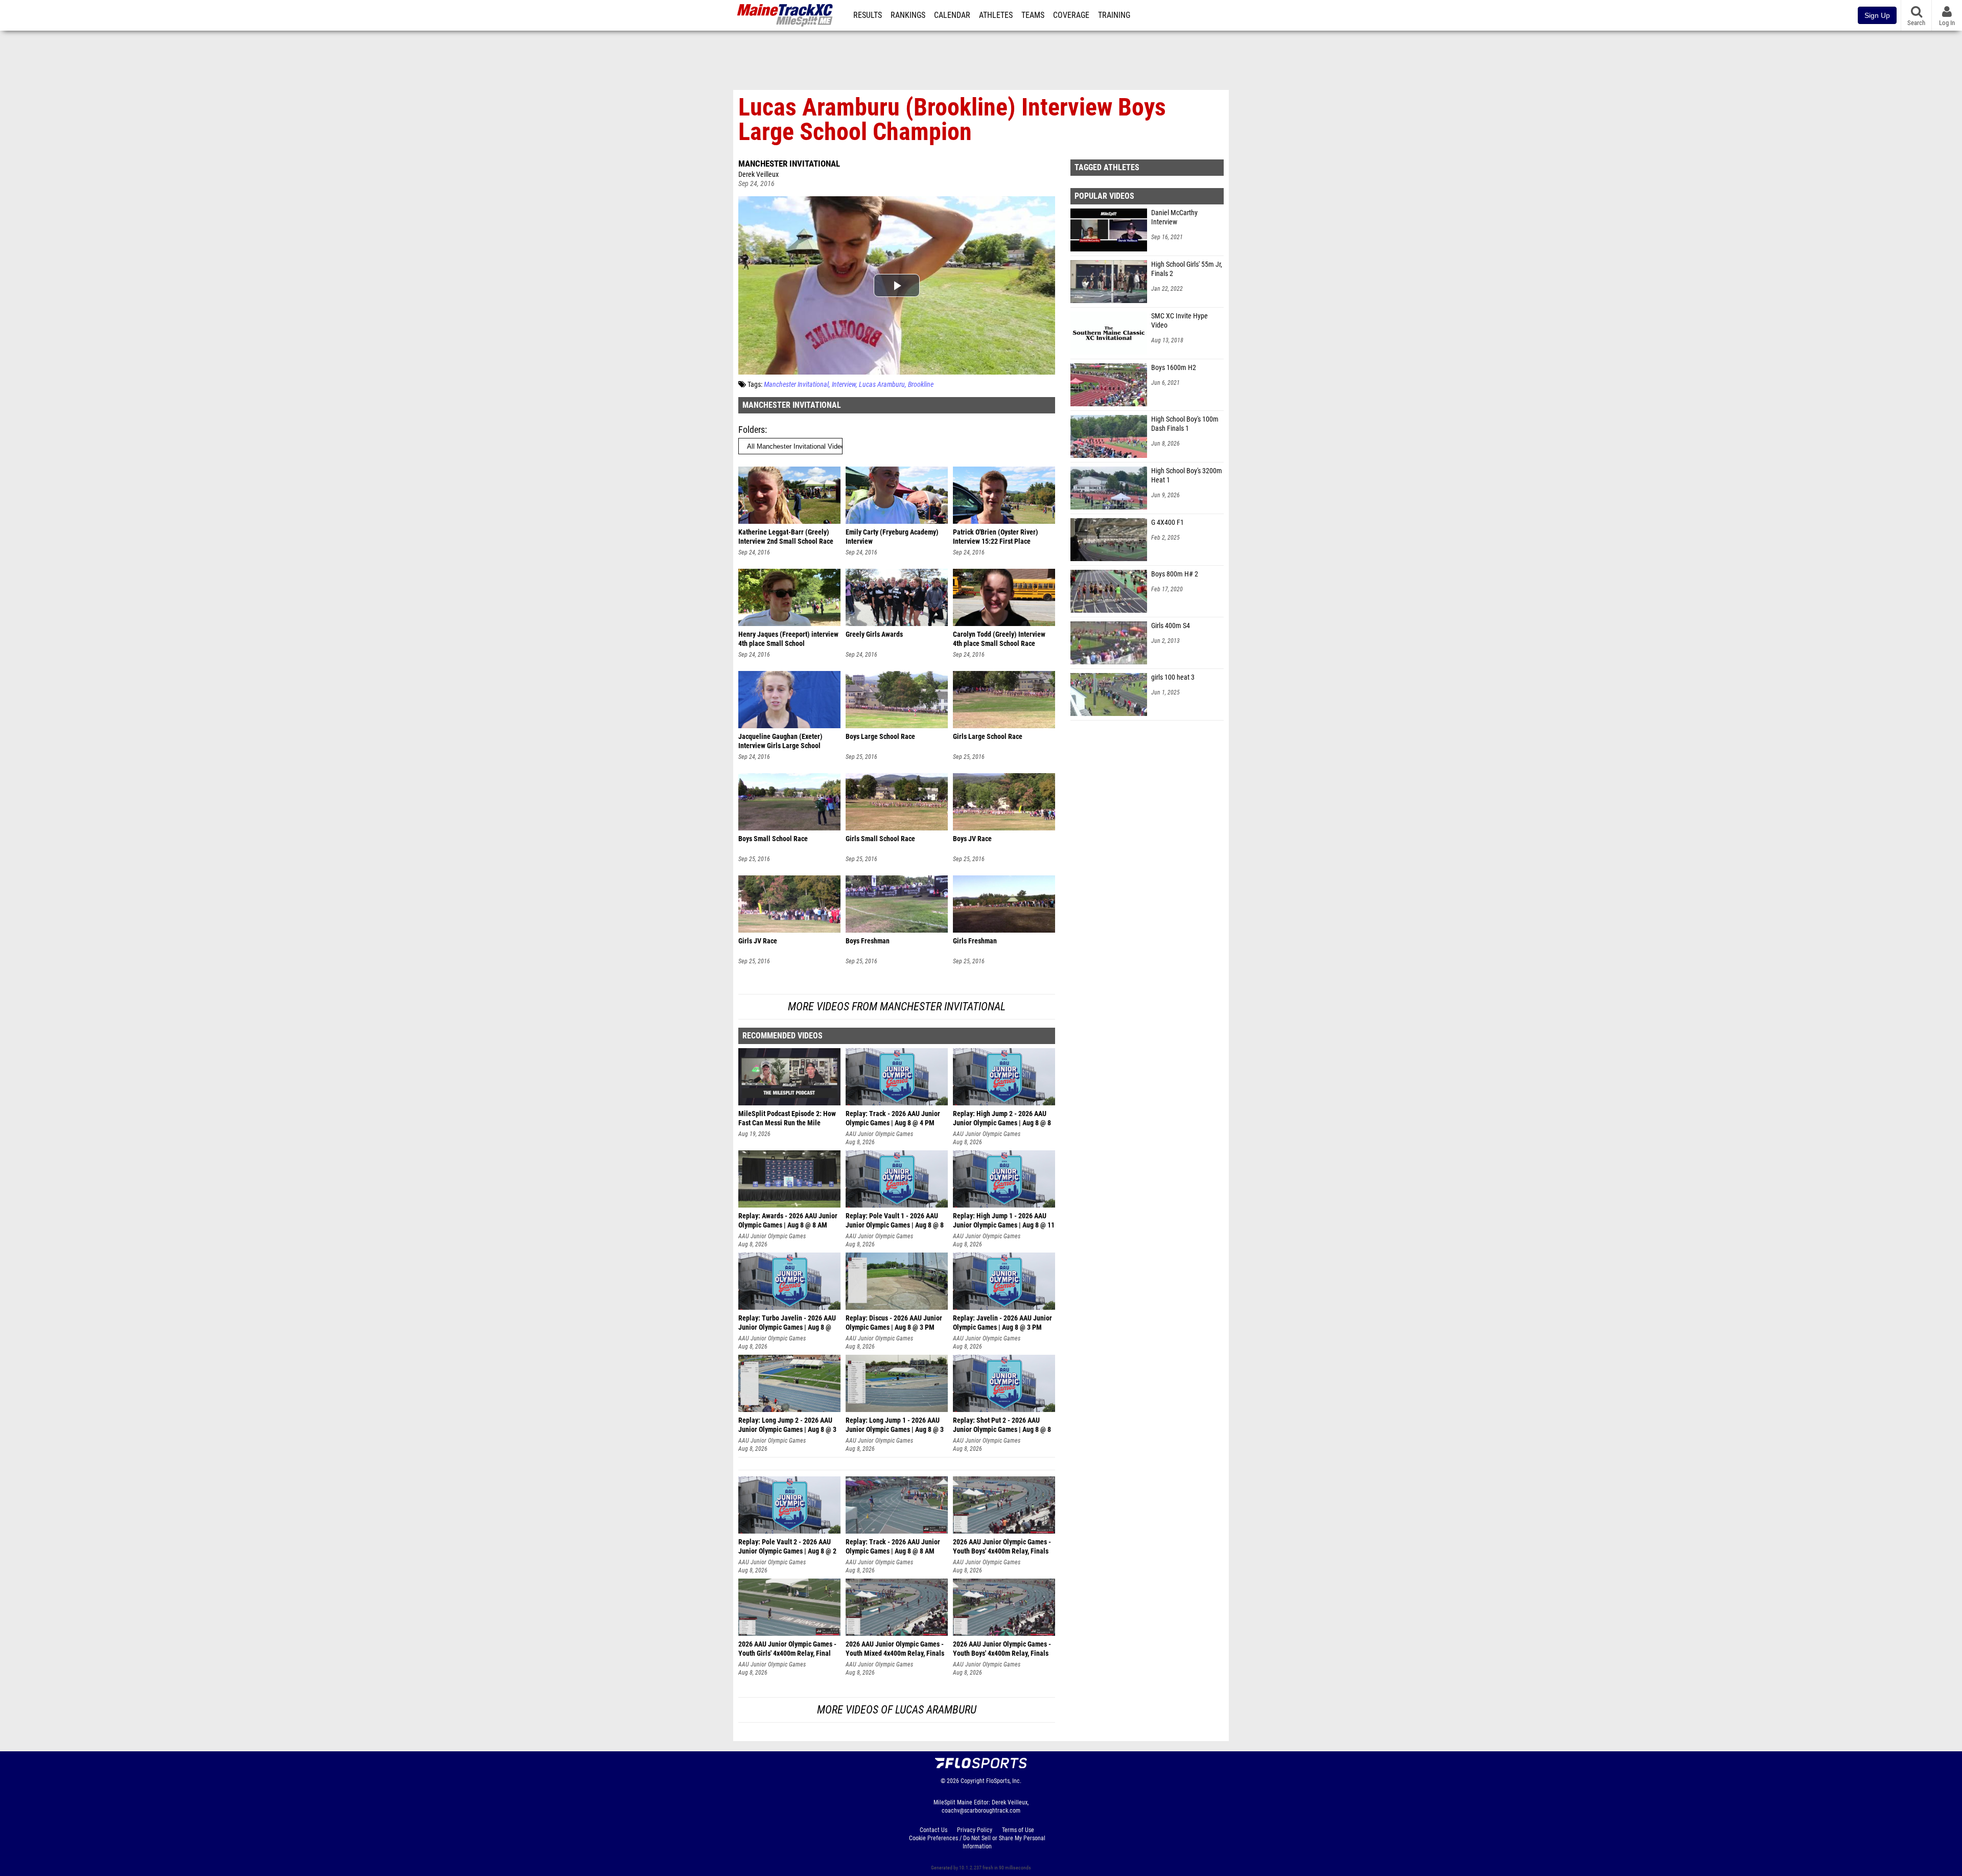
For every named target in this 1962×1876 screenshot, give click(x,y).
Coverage (1071, 15)
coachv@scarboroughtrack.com (981, 1811)
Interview (844, 385)
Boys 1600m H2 (1174, 368)
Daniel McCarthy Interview (1174, 217)
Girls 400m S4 (1171, 626)
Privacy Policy (975, 1830)
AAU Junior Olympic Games (879, 1134)
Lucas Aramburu (882, 385)
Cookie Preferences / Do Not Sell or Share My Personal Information (977, 1842)
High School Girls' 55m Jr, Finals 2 (1187, 269)
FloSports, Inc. (1004, 1781)
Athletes (996, 15)
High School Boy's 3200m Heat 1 (1187, 476)
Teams (1033, 15)
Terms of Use (1018, 1830)
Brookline (921, 385)
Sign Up (1877, 15)
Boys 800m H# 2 (1175, 574)
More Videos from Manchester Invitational (897, 1006)
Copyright (973, 1781)
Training (1114, 15)
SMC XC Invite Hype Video (1179, 321)
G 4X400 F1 (1167, 523)
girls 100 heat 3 (1173, 677)
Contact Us (933, 1830)
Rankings (908, 15)
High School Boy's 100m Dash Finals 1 (1185, 424)
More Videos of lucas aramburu (897, 1710)
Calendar (952, 15)
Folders (752, 430)
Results (868, 15)
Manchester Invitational (789, 164)
